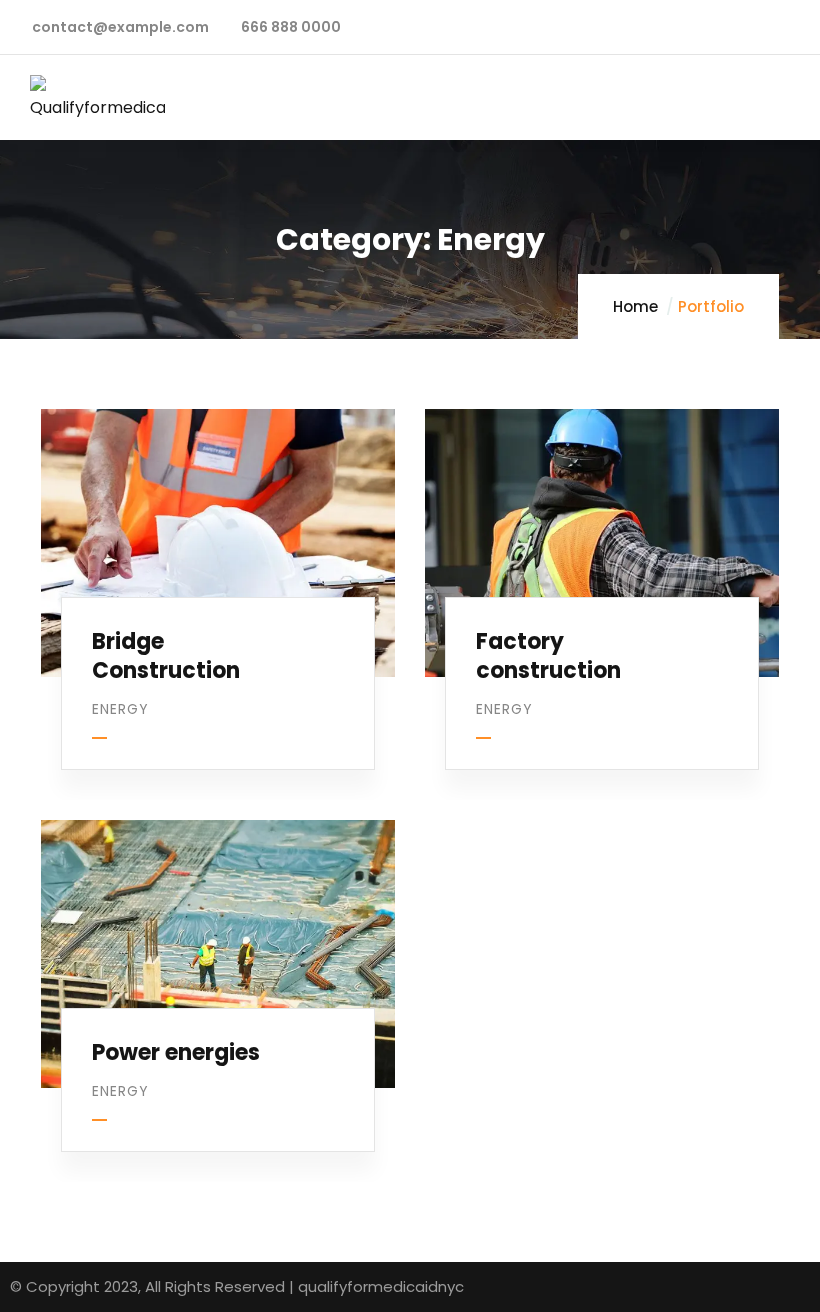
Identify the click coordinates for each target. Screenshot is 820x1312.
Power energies (176, 1052)
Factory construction (548, 656)
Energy (120, 709)
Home (635, 306)
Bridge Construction (166, 656)
